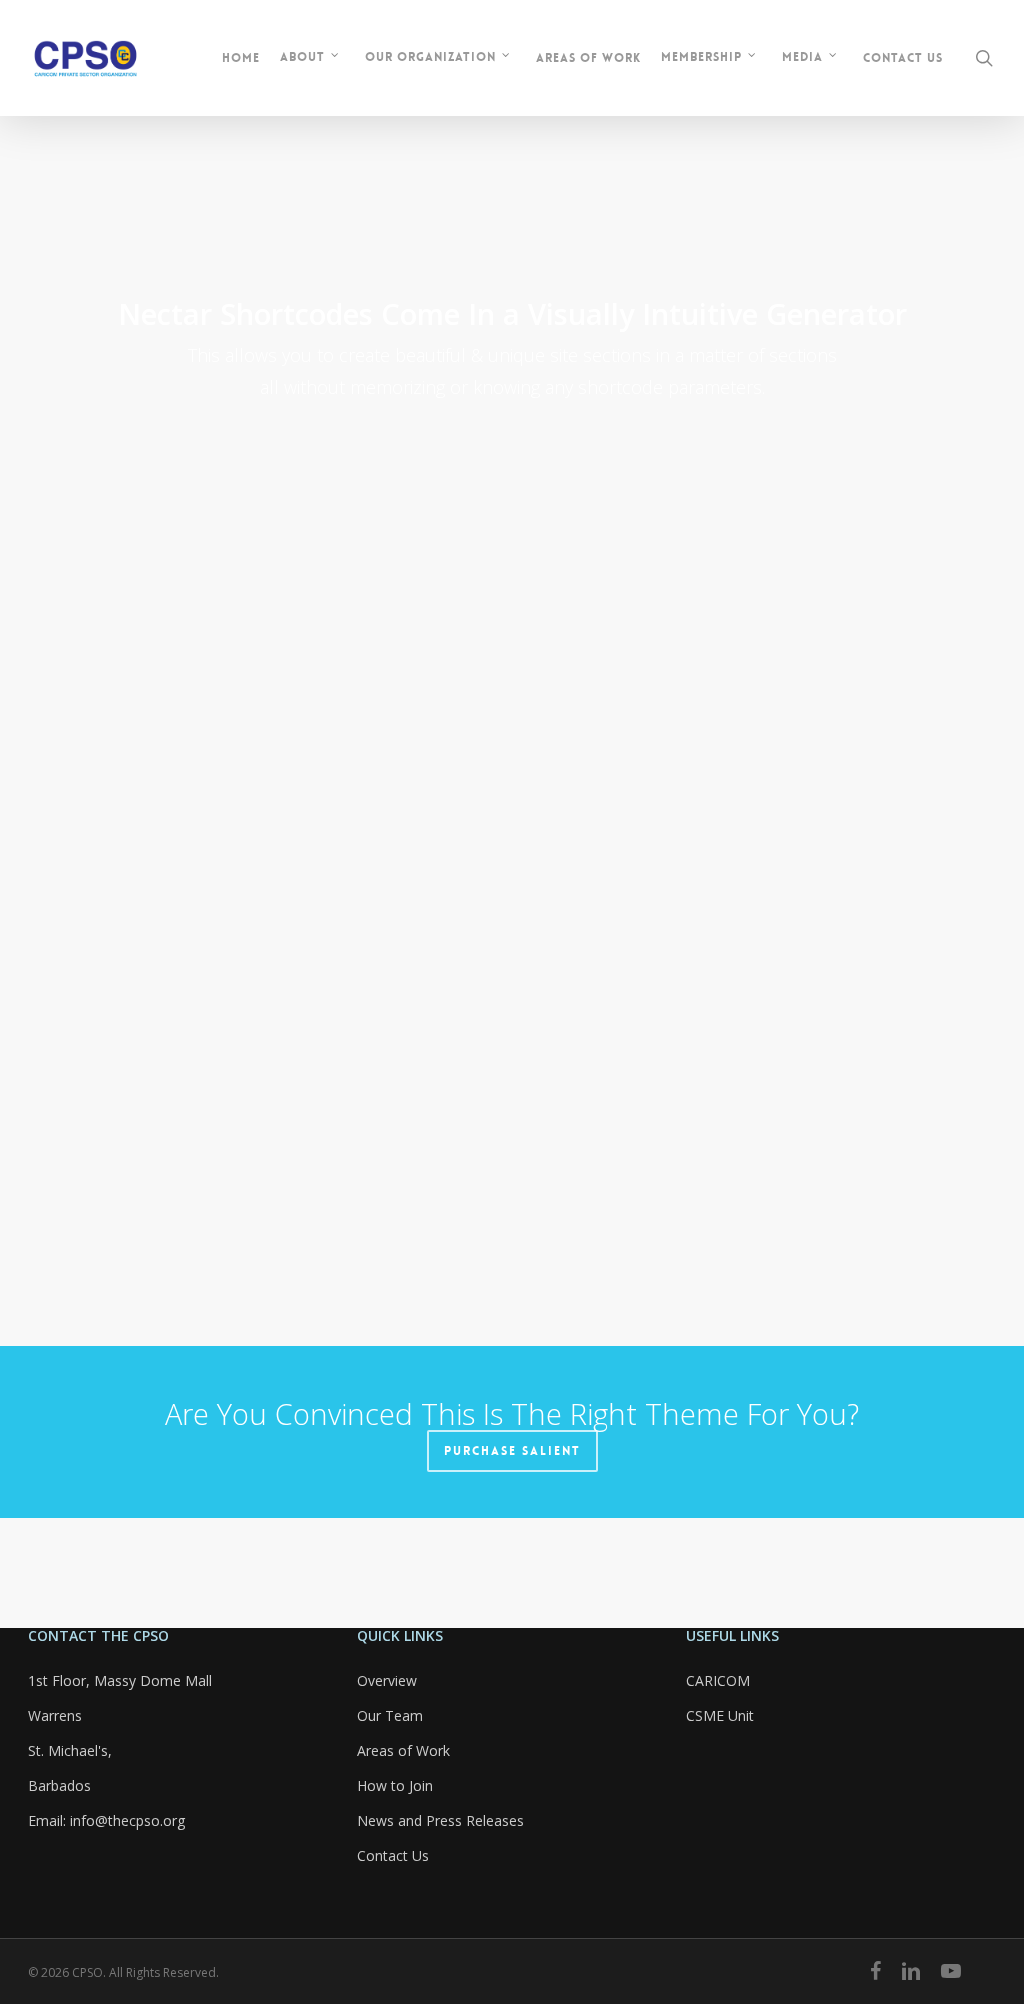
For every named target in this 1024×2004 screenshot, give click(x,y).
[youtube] (951, 1971)
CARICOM (718, 1680)
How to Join (395, 1785)
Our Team (390, 1715)
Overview (387, 1680)
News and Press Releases (440, 1820)
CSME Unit (720, 1715)
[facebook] (875, 1971)
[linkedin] (911, 1971)
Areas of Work (403, 1750)
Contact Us (393, 1855)
